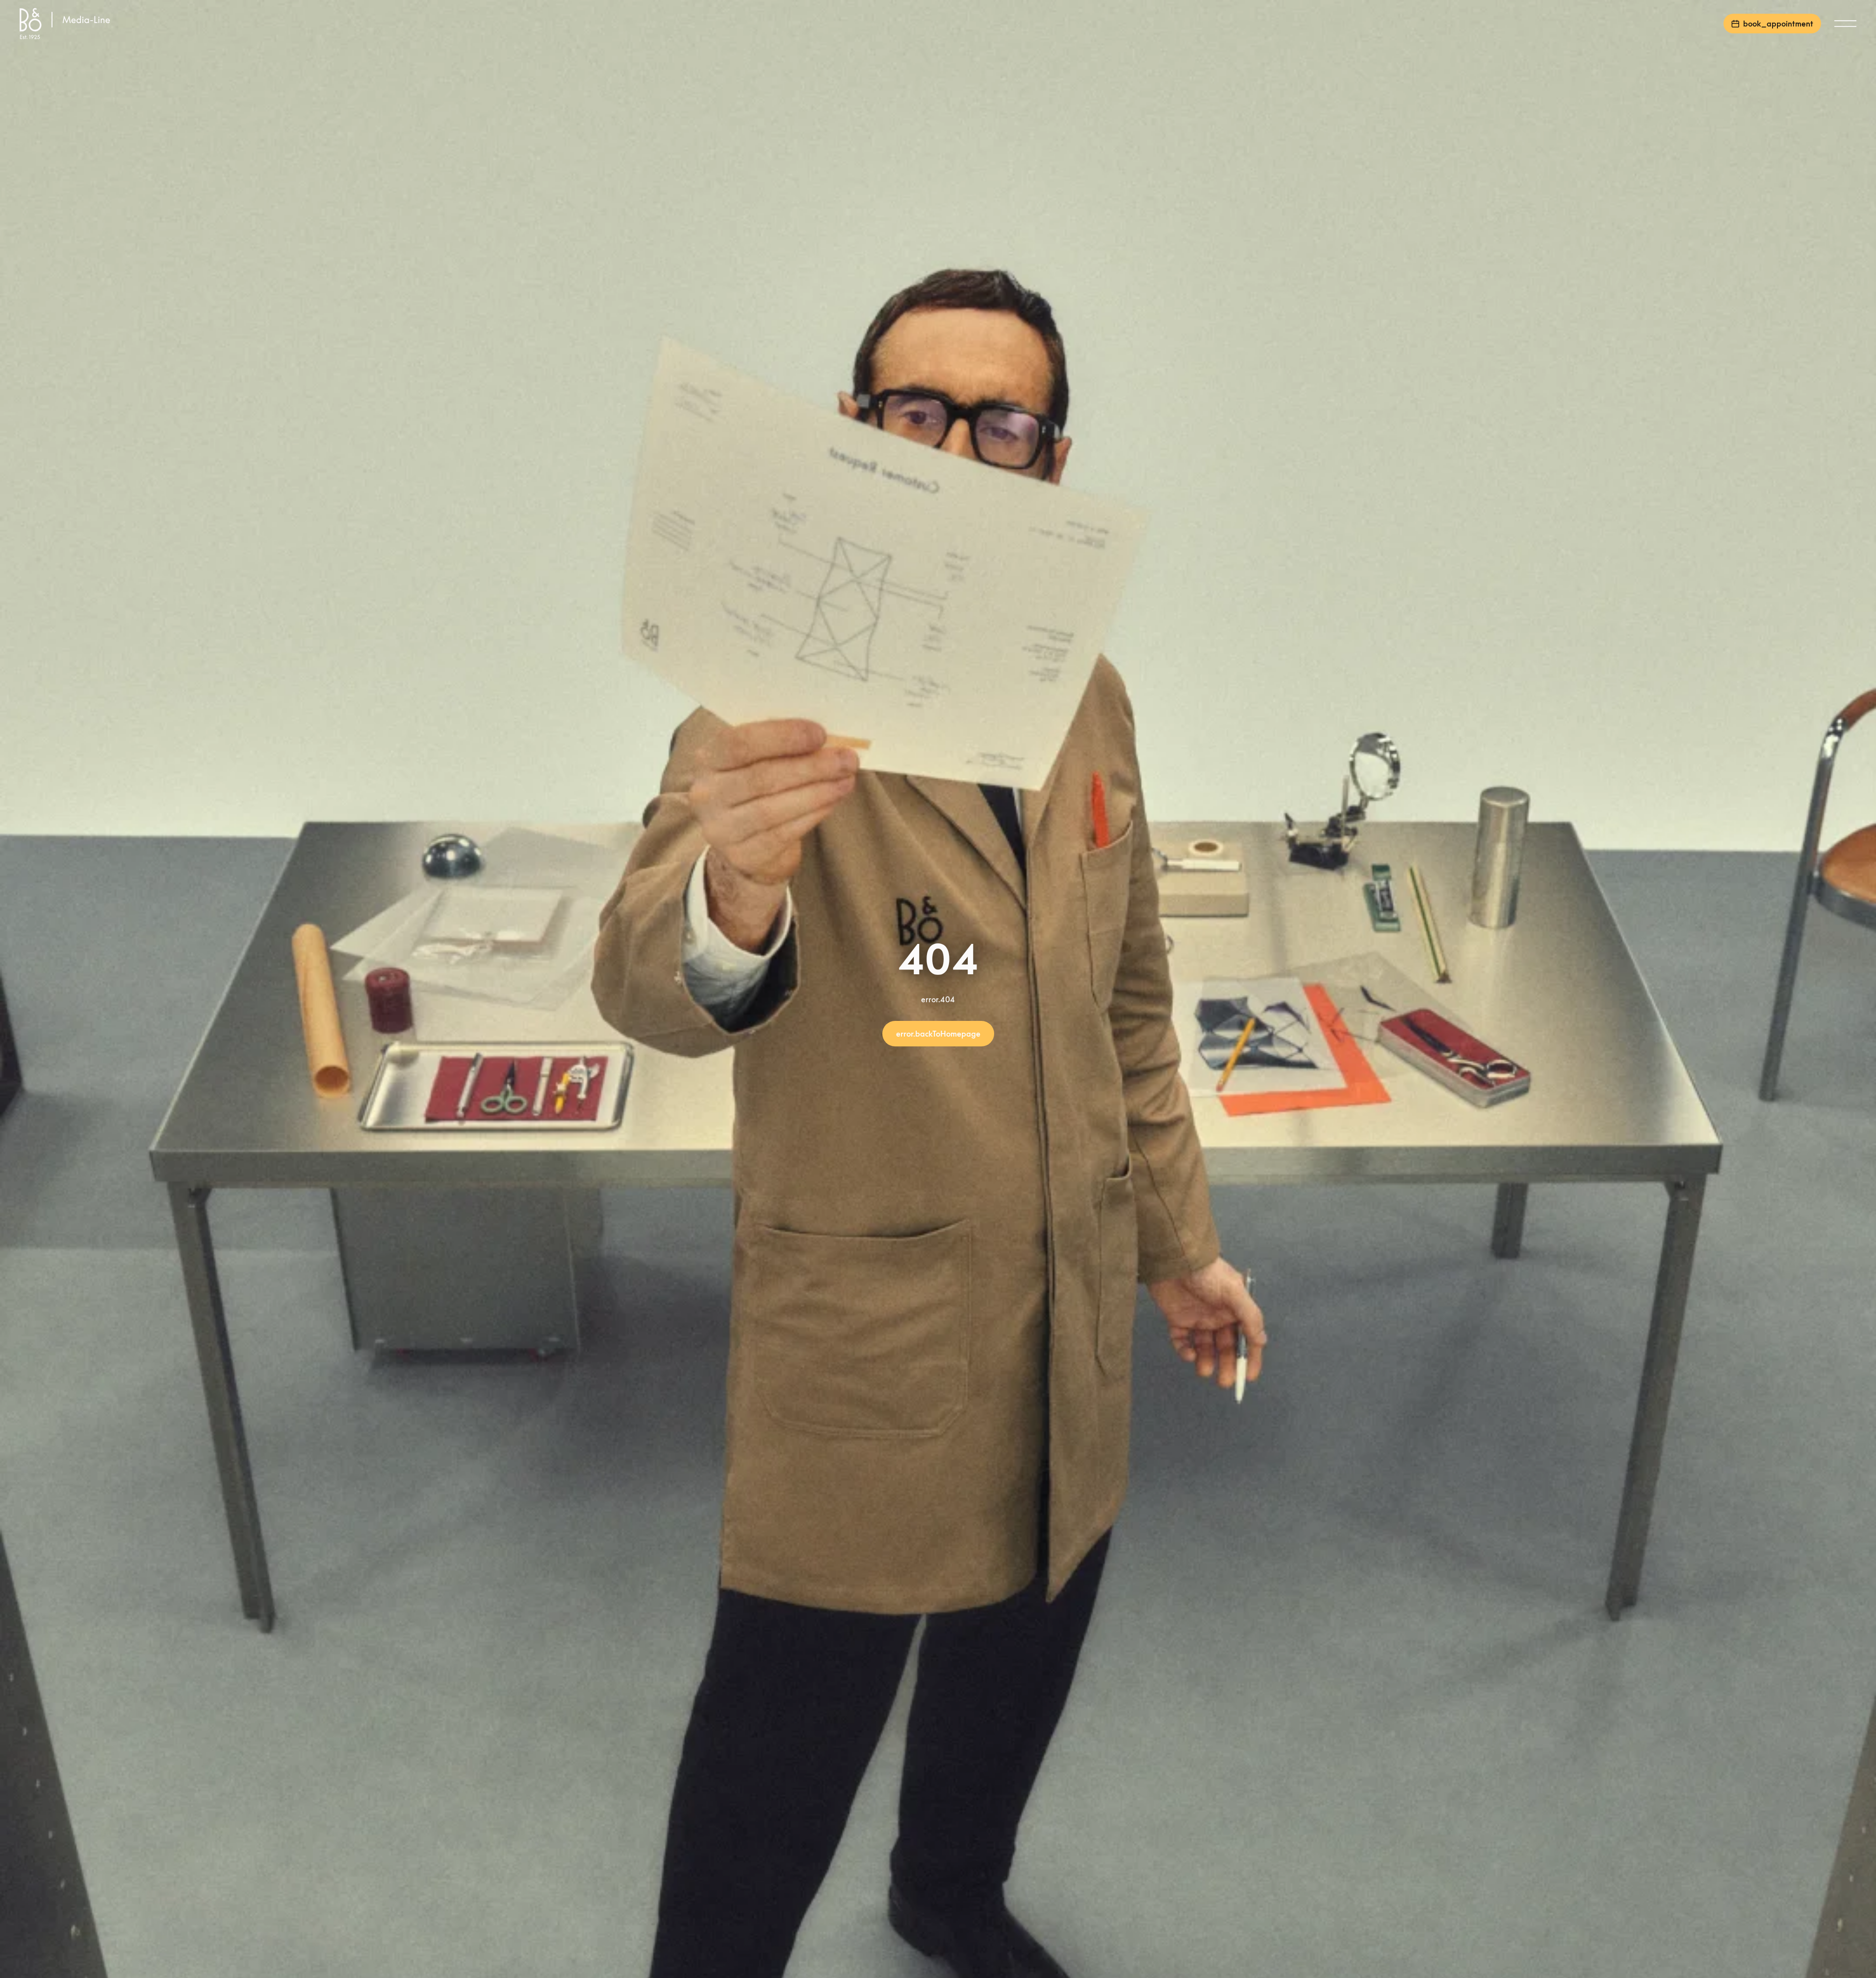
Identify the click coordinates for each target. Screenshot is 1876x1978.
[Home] (67, 24)
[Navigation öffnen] (1845, 24)
